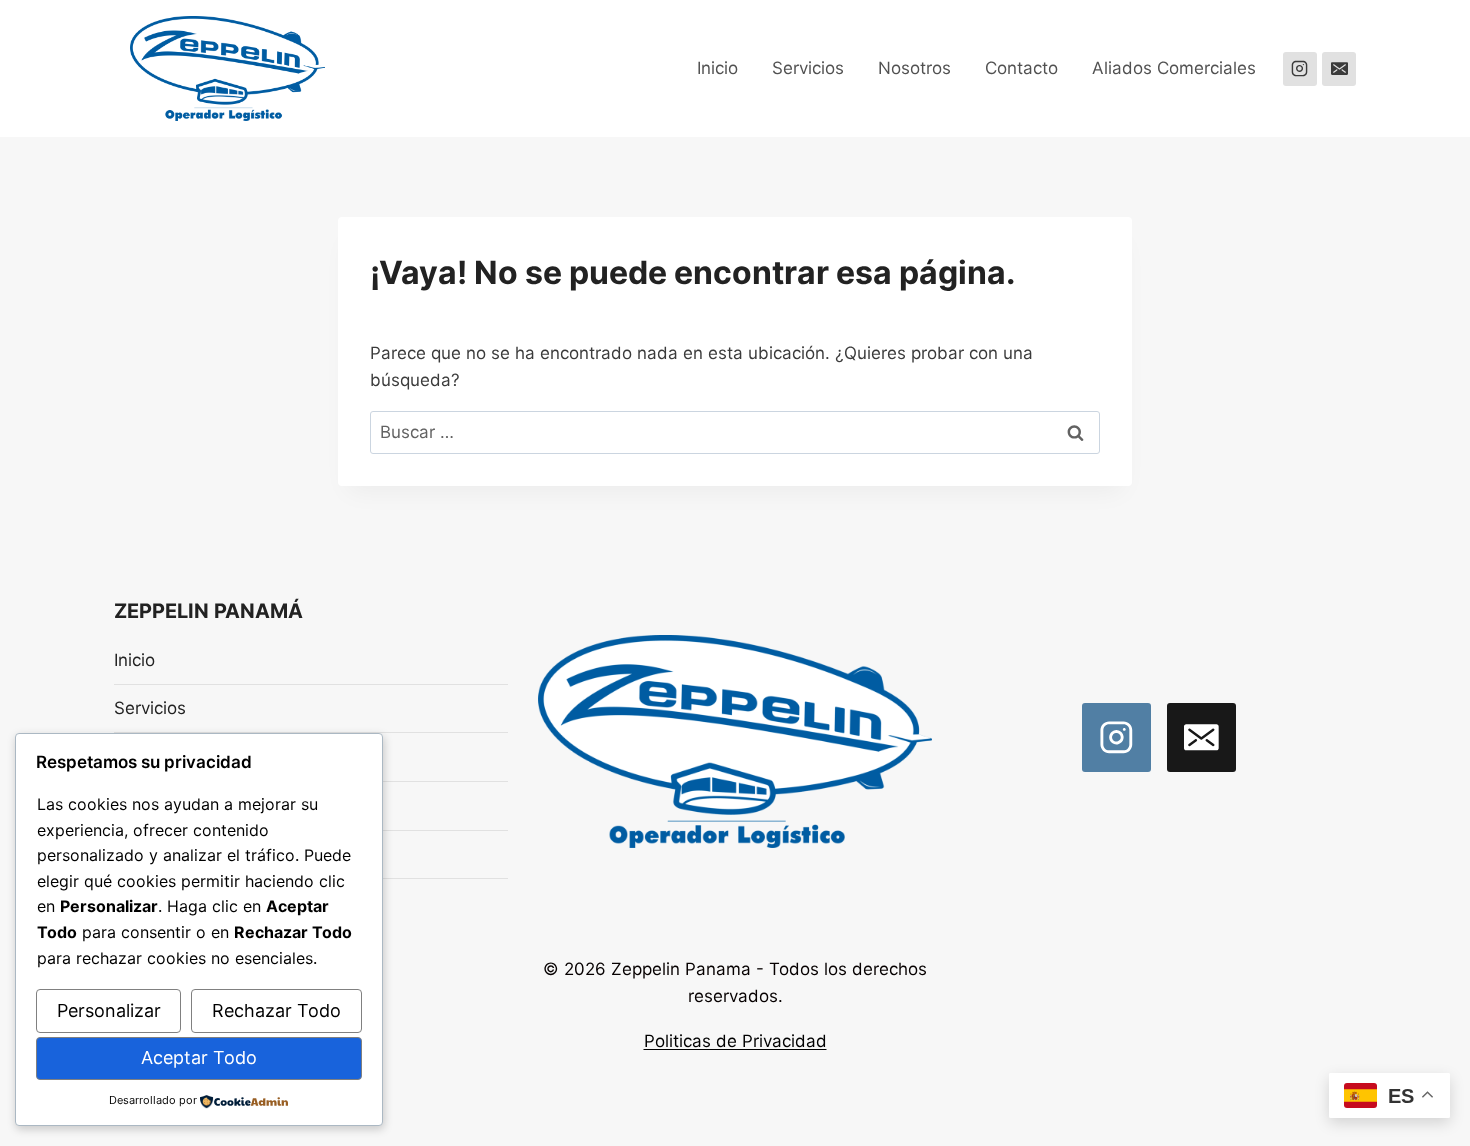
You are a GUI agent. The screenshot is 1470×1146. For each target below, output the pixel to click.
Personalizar (109, 1010)
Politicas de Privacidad (735, 1041)
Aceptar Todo (199, 1057)
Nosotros (914, 68)
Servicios (808, 68)
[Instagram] (1300, 69)
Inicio (717, 68)
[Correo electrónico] (1339, 69)
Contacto (1021, 68)
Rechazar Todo (276, 1010)
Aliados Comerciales (1174, 68)
